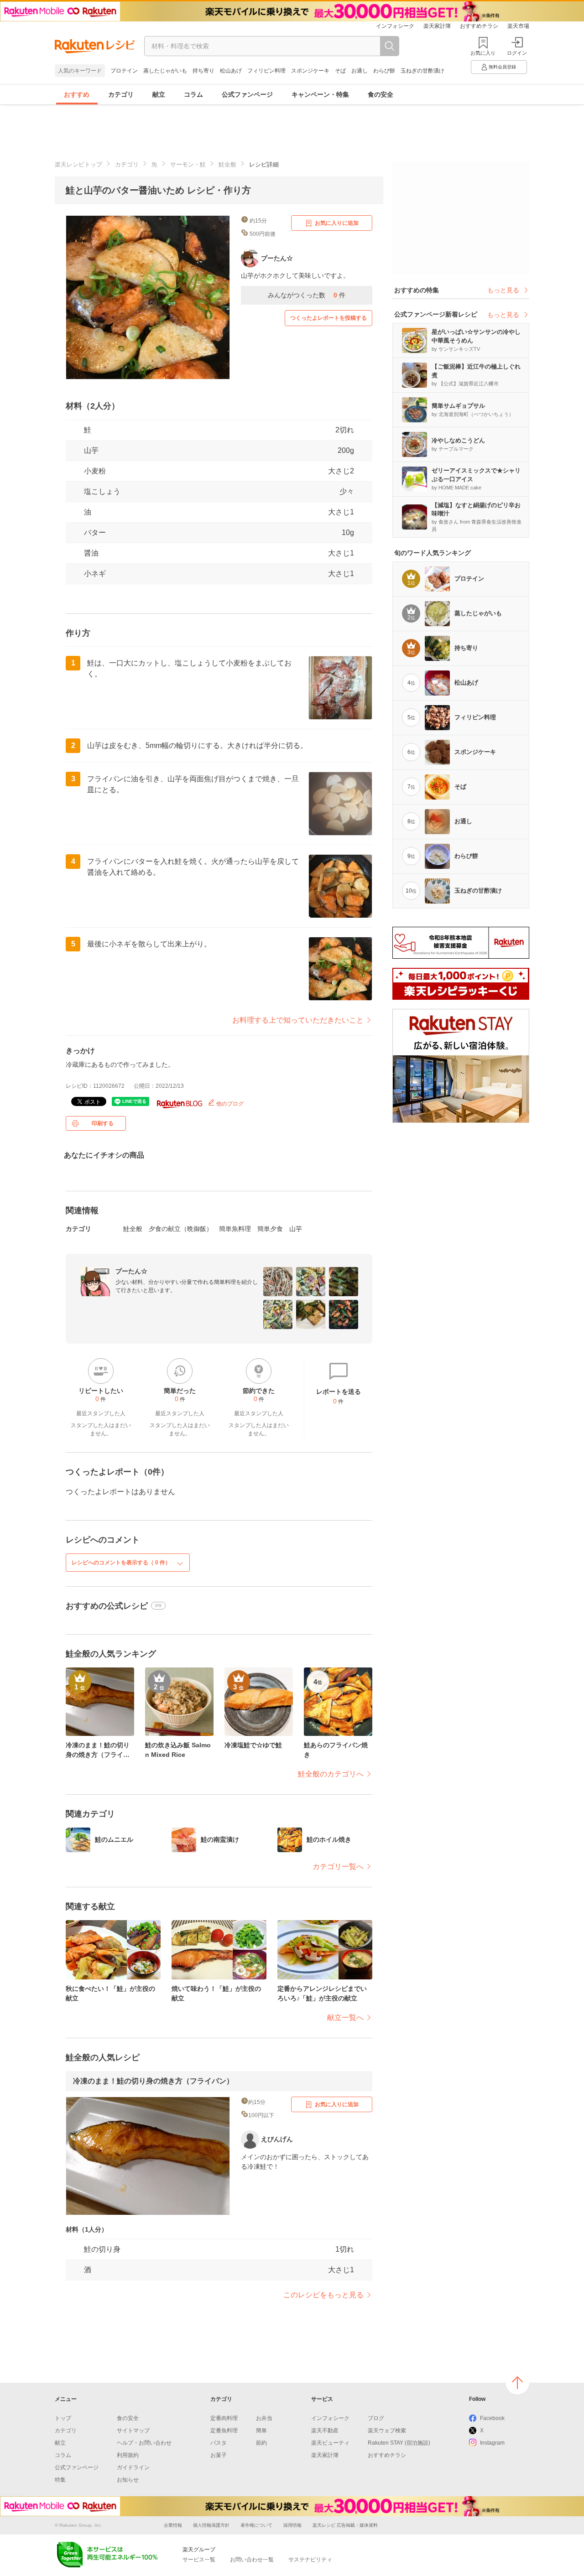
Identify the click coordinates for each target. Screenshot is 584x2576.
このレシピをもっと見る (323, 2295)
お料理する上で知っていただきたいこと (298, 1020)
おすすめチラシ (479, 26)
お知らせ (128, 2480)
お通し (360, 71)
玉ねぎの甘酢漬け (422, 71)
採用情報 (292, 2525)
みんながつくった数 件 (307, 295)
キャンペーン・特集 (320, 94)
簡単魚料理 (235, 1229)
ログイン (517, 53)
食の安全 (381, 94)
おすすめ (77, 94)
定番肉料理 (224, 2418)
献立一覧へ (345, 2018)
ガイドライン (133, 2467)
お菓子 (219, 2455)
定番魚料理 (224, 2431)
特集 (60, 2480)
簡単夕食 (270, 1229)
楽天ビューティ (330, 2443)
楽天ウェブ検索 (387, 2431)
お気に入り (483, 53)
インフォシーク (395, 26)
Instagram (492, 2443)
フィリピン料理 (266, 71)
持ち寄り (203, 71)
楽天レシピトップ (78, 164)
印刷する (103, 1123)
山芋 (91, 450)
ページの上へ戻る (517, 2383)
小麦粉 (95, 471)
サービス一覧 (199, 2560)
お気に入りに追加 (337, 223)
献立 (159, 94)
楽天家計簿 (437, 26)
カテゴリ (121, 94)
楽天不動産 (325, 2431)
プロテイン (124, 71)
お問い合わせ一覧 (252, 2560)
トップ (63, 2418)
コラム (193, 94)
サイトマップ (133, 2431)
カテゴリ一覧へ (338, 1867)
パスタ (219, 2443)
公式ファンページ (247, 94)
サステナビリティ (310, 2560)
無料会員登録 (502, 67)
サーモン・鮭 (188, 164)
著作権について (256, 2525)
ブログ (376, 2418)
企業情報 (173, 2525)
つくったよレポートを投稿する (328, 318)
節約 (261, 2443)
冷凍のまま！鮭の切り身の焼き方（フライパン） (153, 2081)
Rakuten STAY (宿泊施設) (399, 2443)
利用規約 (128, 2455)
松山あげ (231, 71)
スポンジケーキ (310, 71)
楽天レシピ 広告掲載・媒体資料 (345, 2525)
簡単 (261, 2431)
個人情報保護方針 (211, 2525)
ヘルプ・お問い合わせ (144, 2443)
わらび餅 (384, 71)
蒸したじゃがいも (165, 71)
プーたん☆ (131, 1271)
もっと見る (503, 290)
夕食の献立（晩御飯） (181, 1229)
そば (340, 71)
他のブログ (229, 1104)
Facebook (492, 2418)
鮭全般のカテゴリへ (331, 1774)
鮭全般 (227, 164)
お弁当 (264, 2418)
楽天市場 (518, 26)
